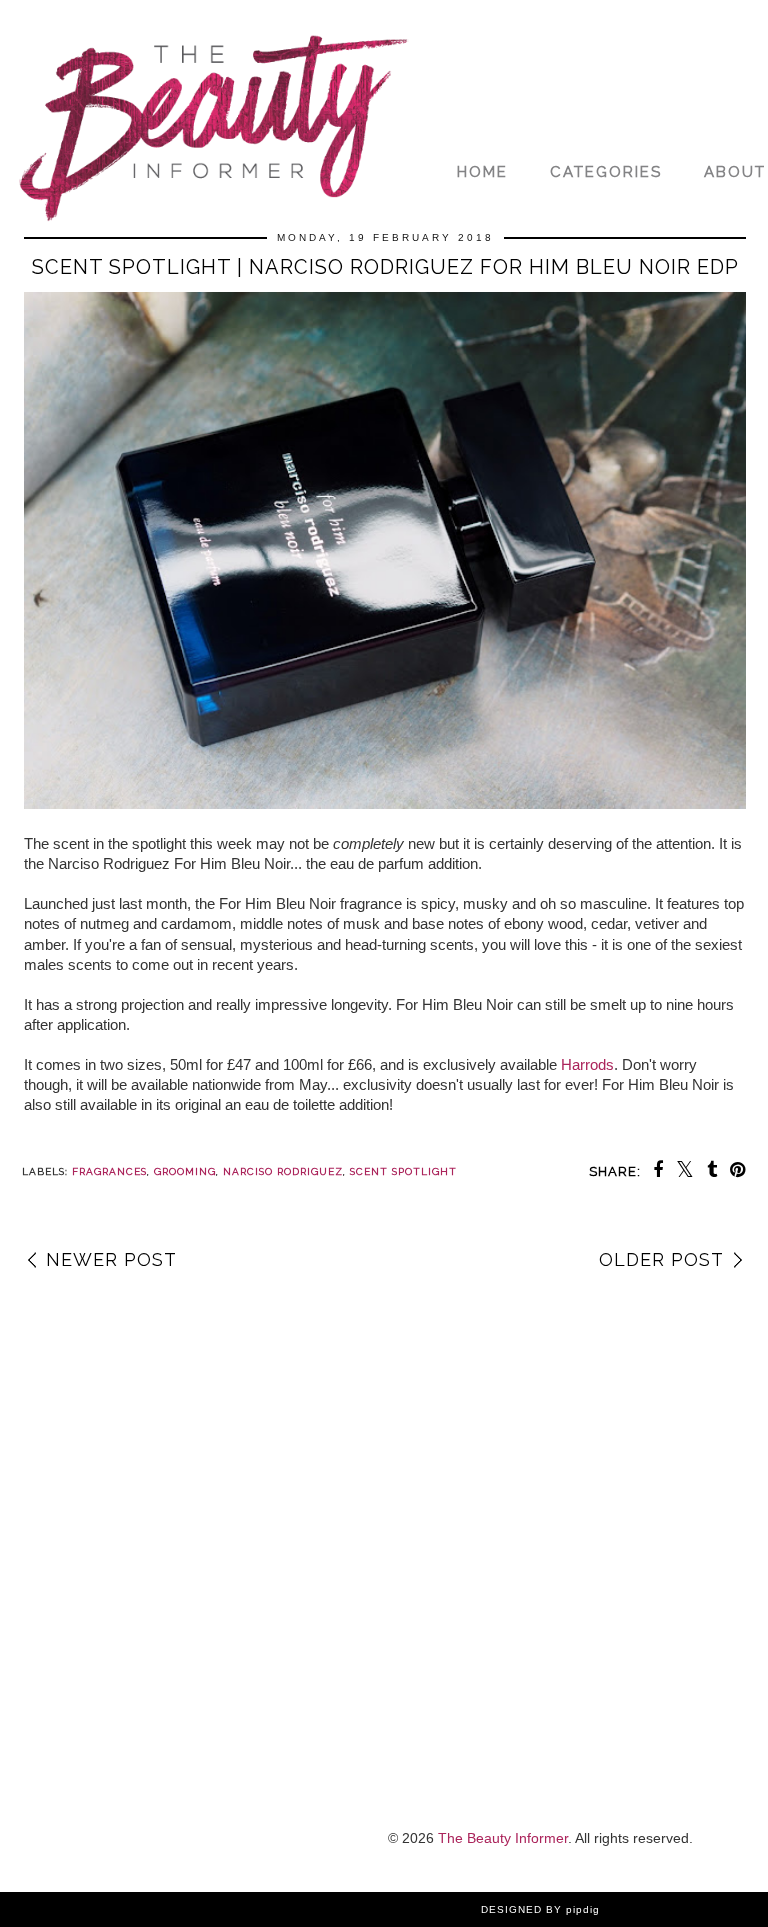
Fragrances (109, 1171)
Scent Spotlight (403, 1171)
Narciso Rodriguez (283, 1171)
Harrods (587, 1064)
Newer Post (111, 1259)
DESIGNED (511, 1909)
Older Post (661, 1259)
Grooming (185, 1171)
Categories (606, 172)
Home (482, 172)
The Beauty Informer (503, 1838)
